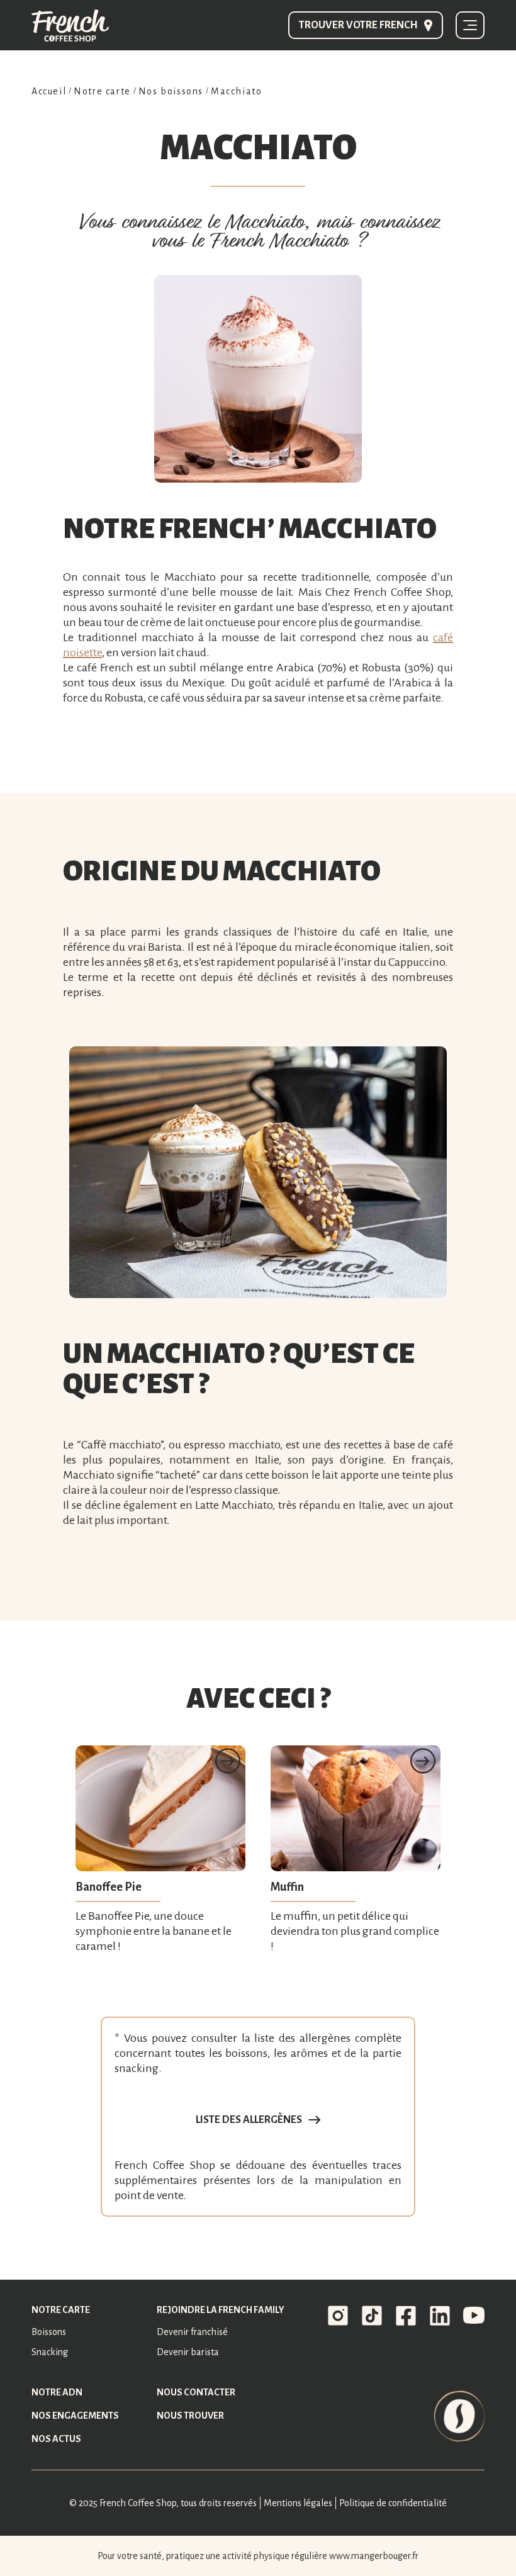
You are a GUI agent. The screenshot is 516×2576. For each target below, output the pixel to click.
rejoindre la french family (221, 2310)
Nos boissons (171, 91)
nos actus (56, 2439)
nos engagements (75, 2416)
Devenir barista (188, 2352)
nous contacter (196, 2392)
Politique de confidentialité (393, 2503)
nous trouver (190, 2416)
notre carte (61, 2310)
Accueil (49, 91)
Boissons (49, 2332)
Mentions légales (298, 2503)
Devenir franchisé (192, 2332)
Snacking (50, 2352)
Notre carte (102, 91)
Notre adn (57, 2392)
